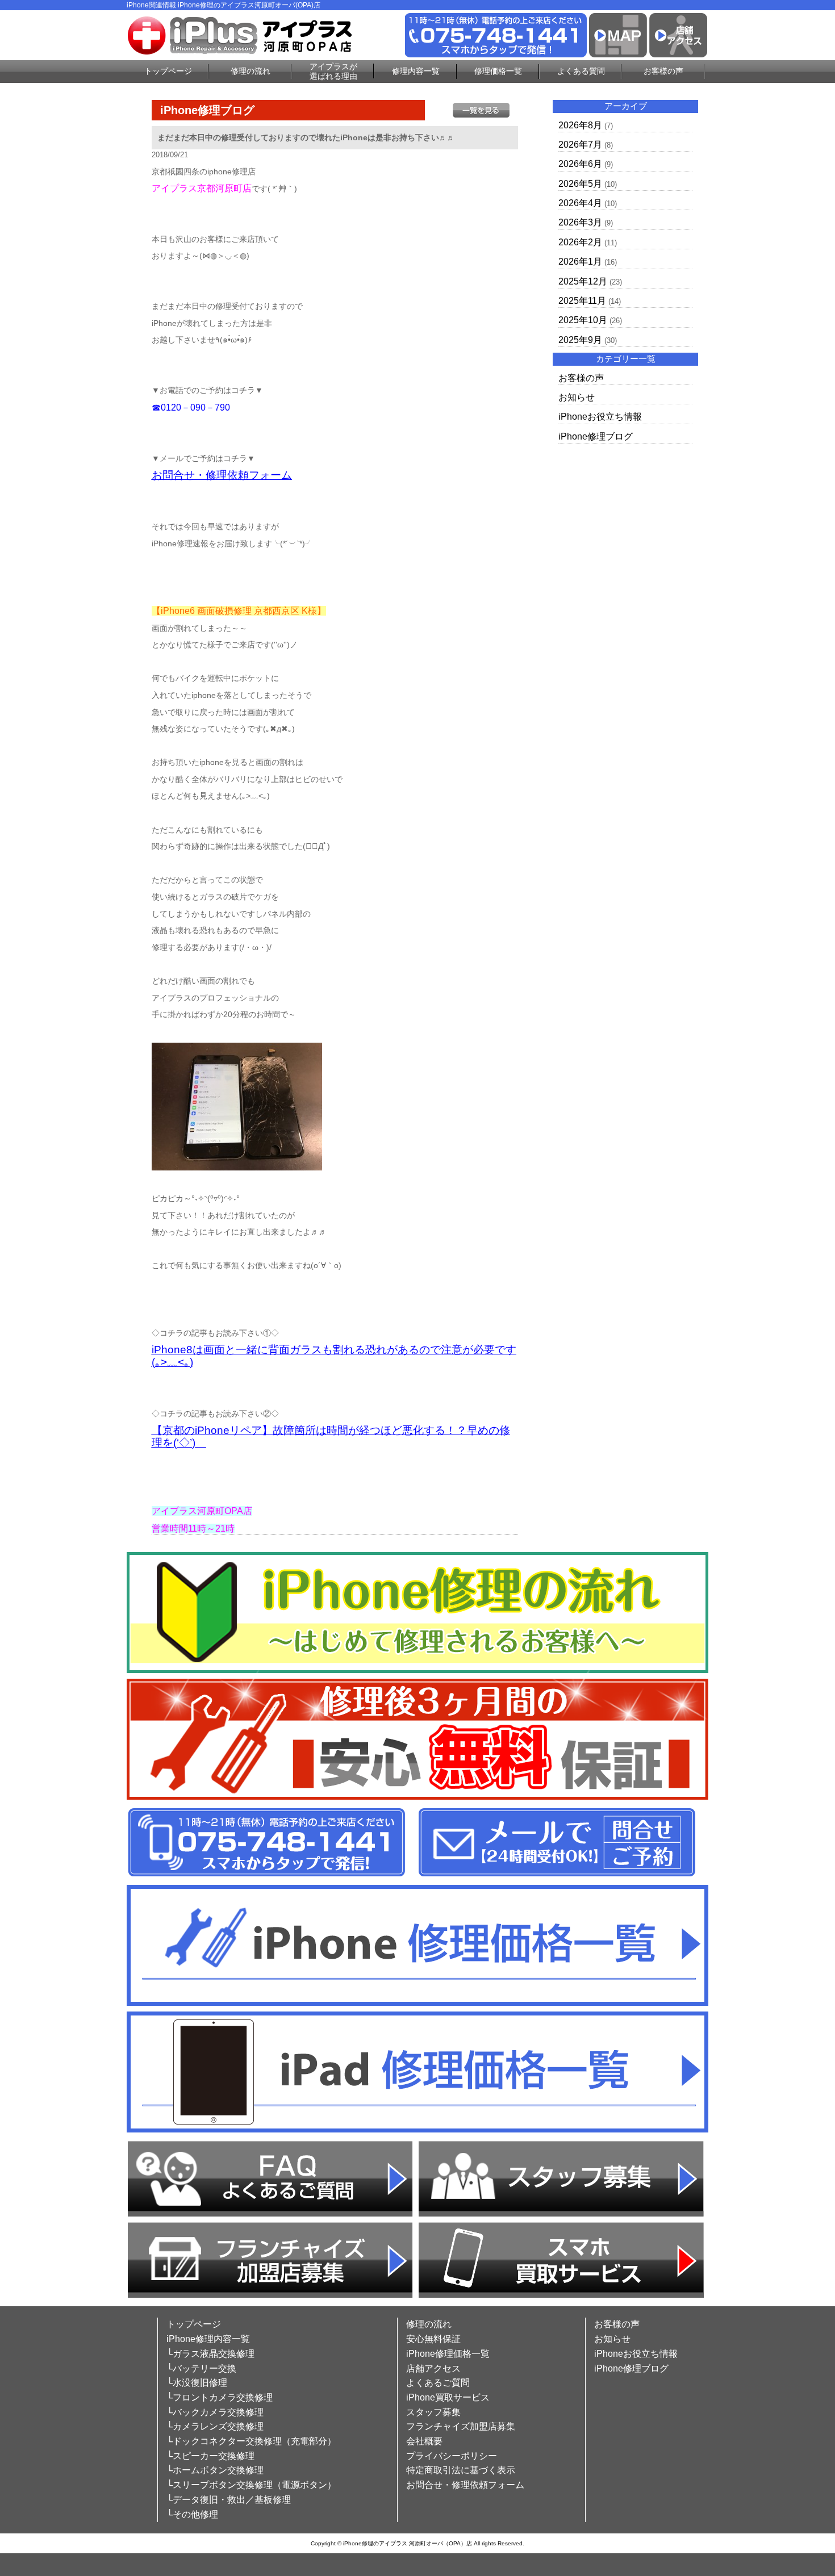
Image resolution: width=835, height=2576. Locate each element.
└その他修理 (192, 2514)
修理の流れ (250, 71)
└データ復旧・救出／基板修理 (229, 2500)
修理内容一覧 (416, 71)
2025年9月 (580, 340)
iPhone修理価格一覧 (448, 2354)
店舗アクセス (433, 2368)
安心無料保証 (433, 2339)
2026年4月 (580, 203)
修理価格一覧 (498, 71)
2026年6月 (580, 164)
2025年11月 (582, 301)
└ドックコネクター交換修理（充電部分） (251, 2441)
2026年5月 (580, 184)
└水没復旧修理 (197, 2383)
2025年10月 (583, 320)
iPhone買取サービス (448, 2397)
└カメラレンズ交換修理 (215, 2426)
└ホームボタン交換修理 (215, 2470)
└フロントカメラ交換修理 (220, 2397)
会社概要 (424, 2441)
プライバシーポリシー (452, 2456)
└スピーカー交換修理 (210, 2456)
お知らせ (577, 397)
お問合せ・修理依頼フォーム (222, 475)
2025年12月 (583, 281)
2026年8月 (580, 125)
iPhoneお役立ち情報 (600, 417)
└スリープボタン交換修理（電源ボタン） (251, 2485)
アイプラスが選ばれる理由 (333, 71)
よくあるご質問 (438, 2383)
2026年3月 (580, 222)
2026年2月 (580, 242)
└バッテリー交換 (201, 2368)
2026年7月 (580, 145)
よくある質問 (581, 71)
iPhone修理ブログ (596, 436)
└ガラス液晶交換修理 (210, 2354)
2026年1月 (580, 262)
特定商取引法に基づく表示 (461, 2470)
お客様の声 (663, 71)
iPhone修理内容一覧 (208, 2339)
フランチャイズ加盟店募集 (461, 2426)
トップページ (168, 71)
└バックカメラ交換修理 (215, 2412)
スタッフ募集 (433, 2412)
